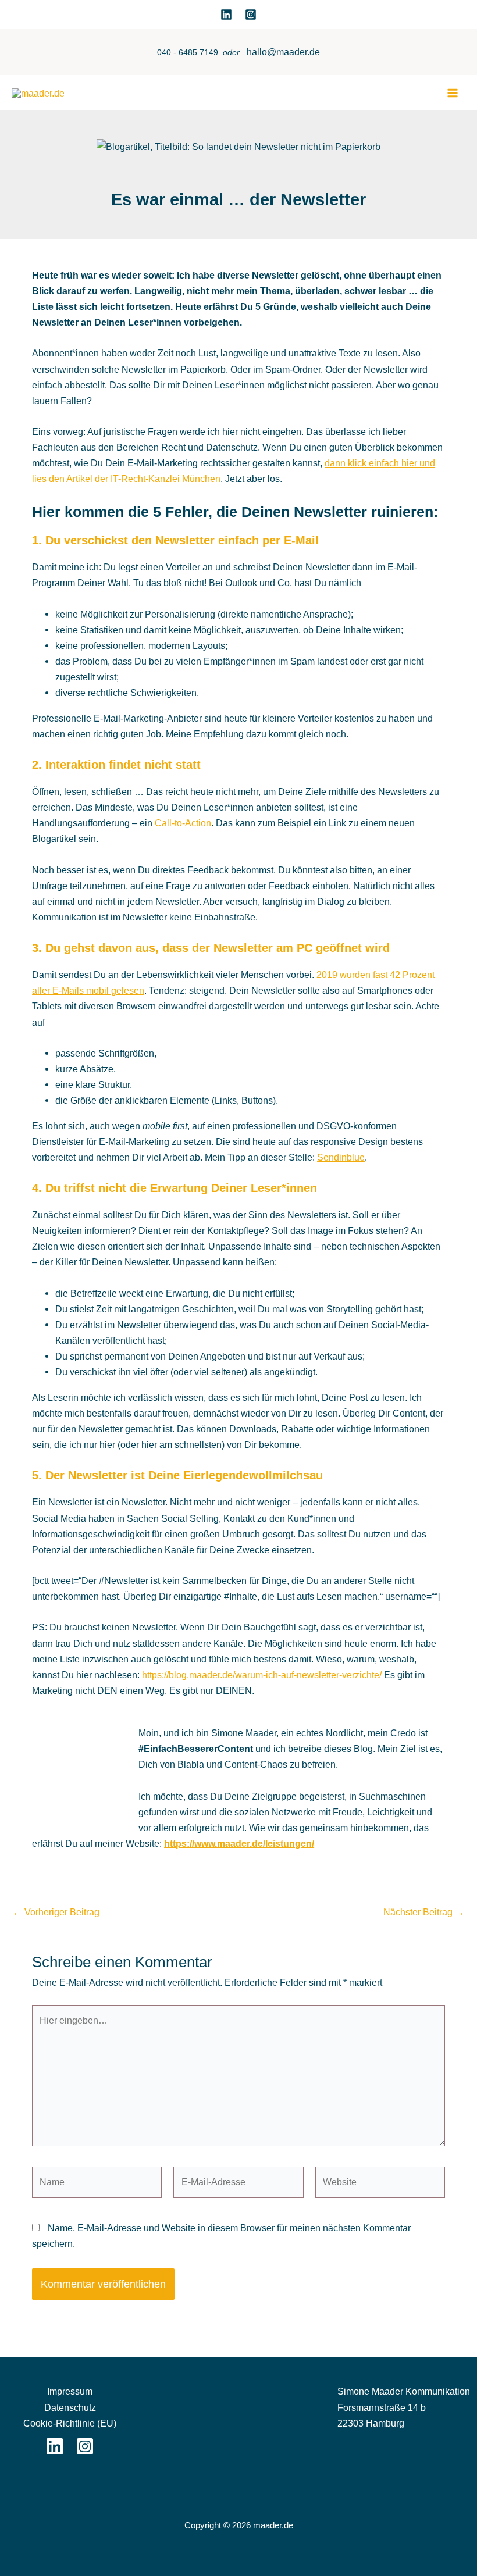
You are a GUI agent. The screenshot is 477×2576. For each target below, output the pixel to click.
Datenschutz (70, 2407)
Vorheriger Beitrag (56, 1912)
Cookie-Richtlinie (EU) (70, 2423)
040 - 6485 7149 (188, 53)
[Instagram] (251, 15)
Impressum (70, 2391)
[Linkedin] (226, 15)
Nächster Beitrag (424, 1912)
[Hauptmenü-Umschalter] (452, 93)
